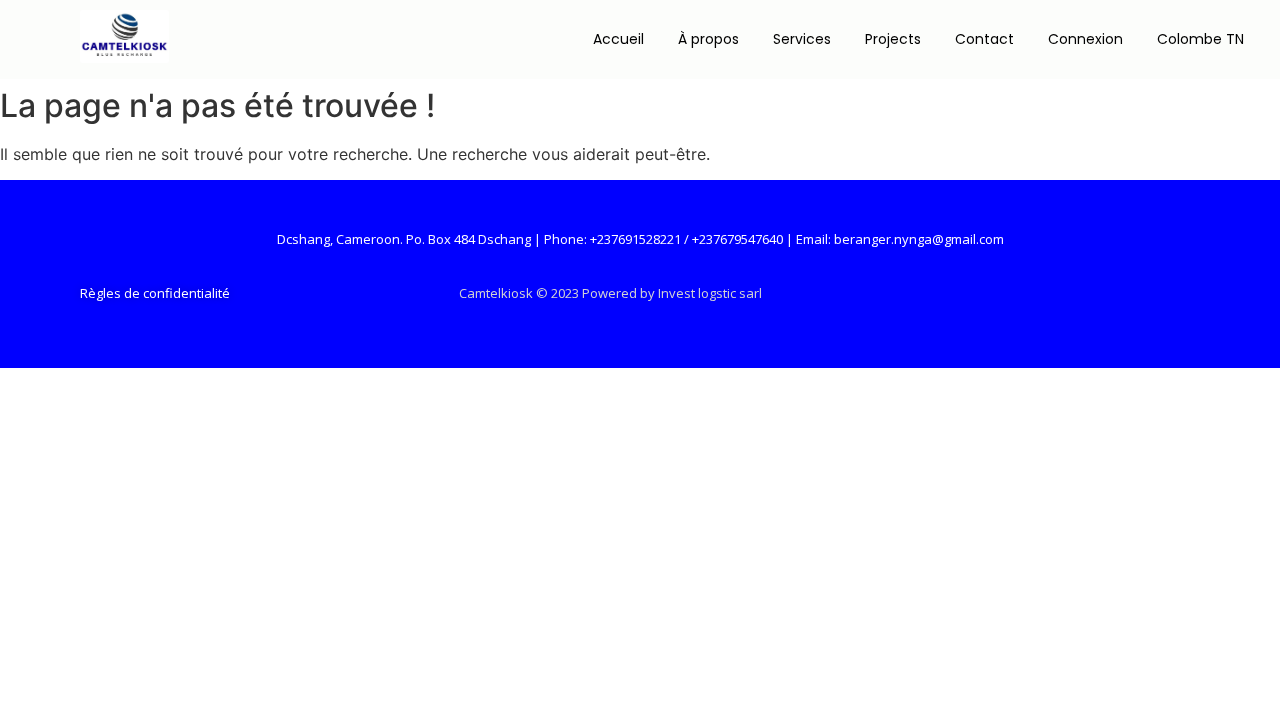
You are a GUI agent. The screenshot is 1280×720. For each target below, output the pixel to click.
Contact (984, 39)
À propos (708, 39)
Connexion (1085, 39)
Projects (893, 39)
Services (802, 39)
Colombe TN (1200, 39)
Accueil (618, 39)
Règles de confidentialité (155, 293)
